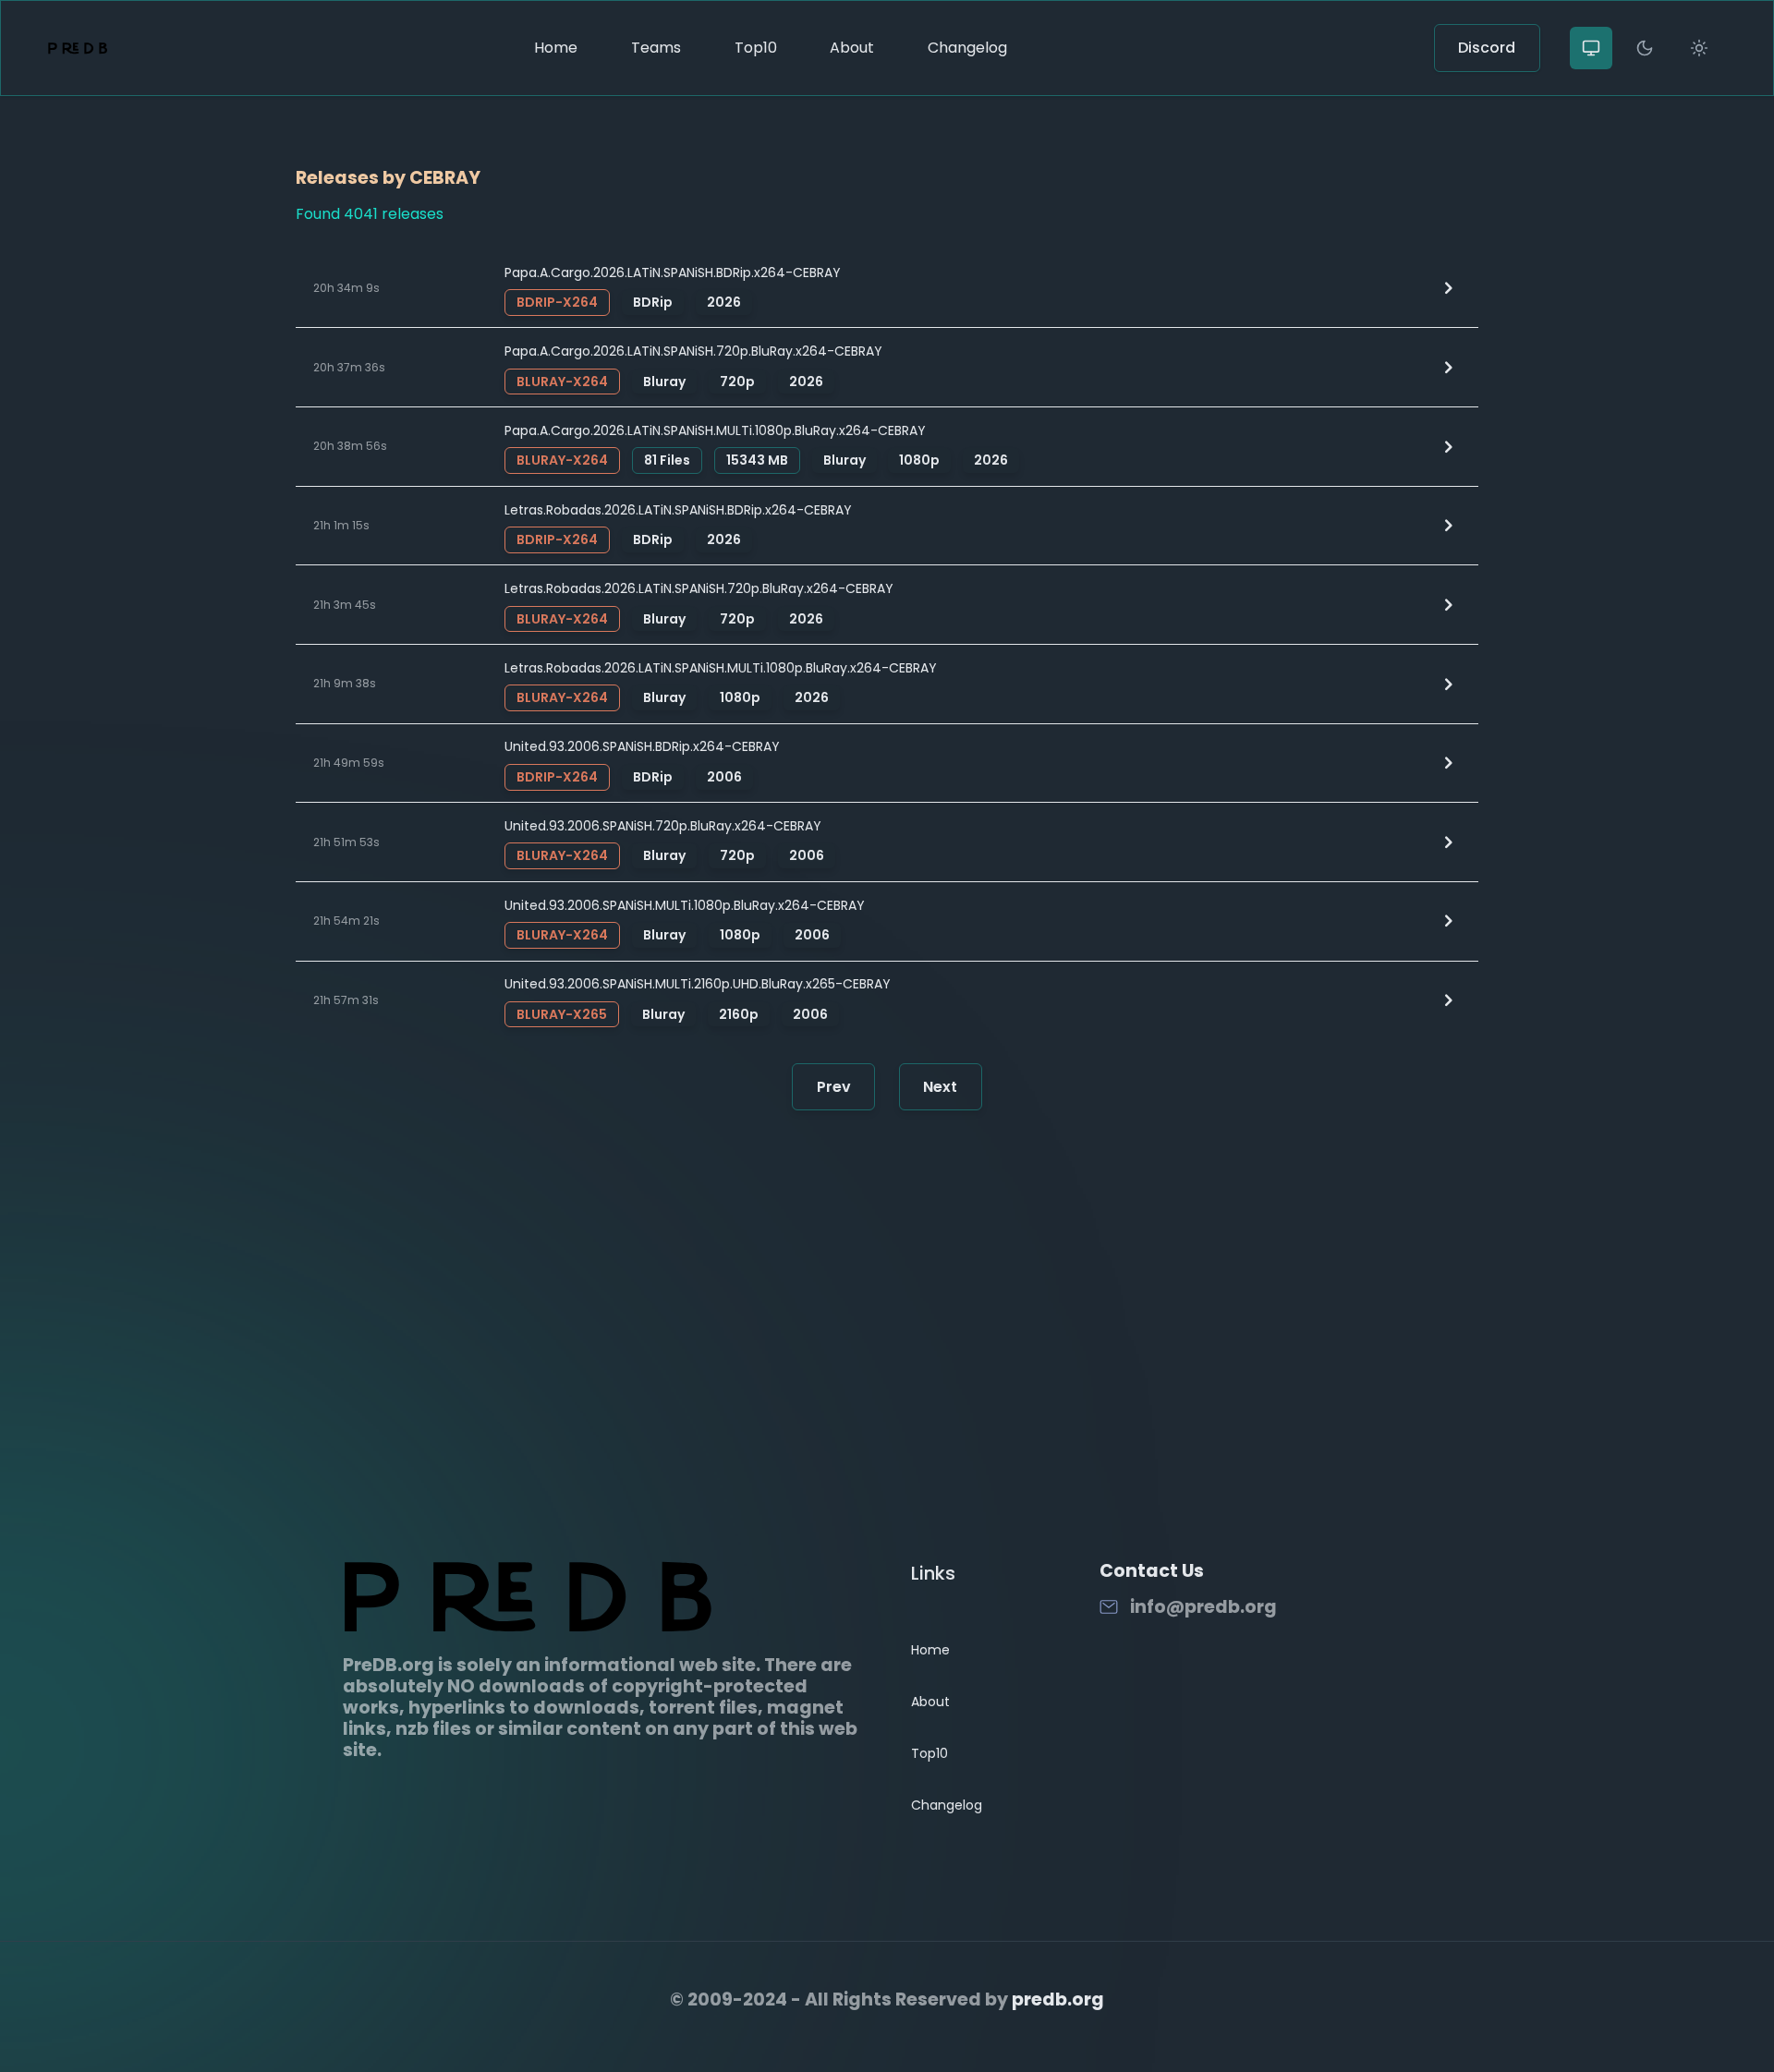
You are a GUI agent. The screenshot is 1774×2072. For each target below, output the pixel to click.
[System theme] (1591, 48)
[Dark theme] (1645, 48)
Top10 (756, 48)
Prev (834, 1087)
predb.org (1058, 1999)
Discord (1487, 48)
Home (556, 48)
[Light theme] (1699, 48)
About (852, 48)
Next (940, 1087)
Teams (656, 48)
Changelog (967, 48)
